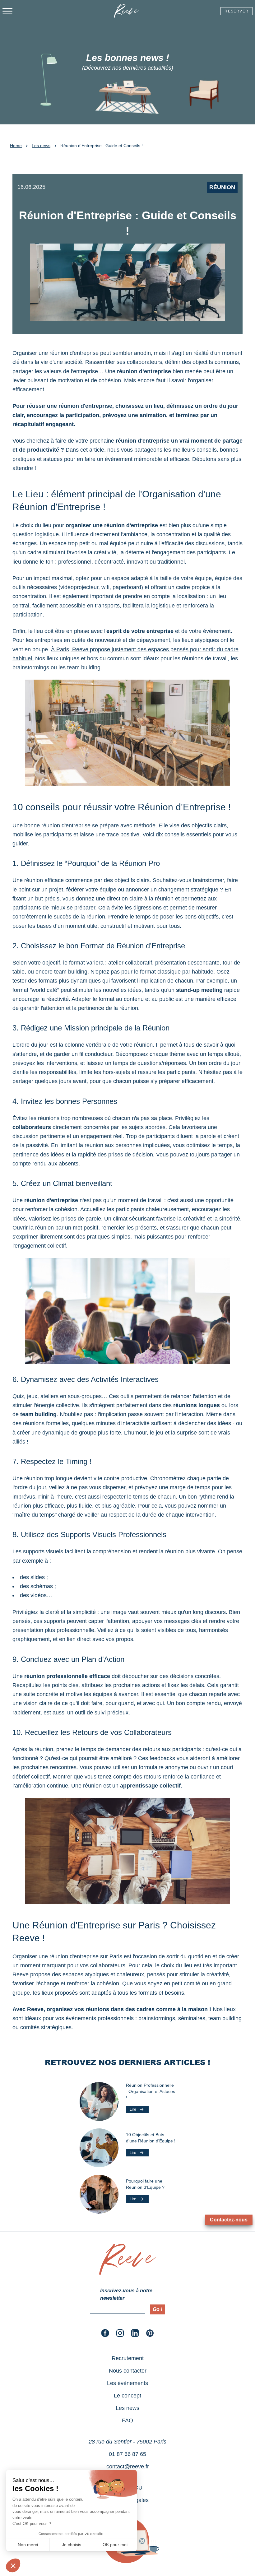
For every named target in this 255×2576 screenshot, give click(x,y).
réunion (92, 1786)
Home (16, 146)
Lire (133, 2109)
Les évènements (127, 2383)
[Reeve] (127, 2273)
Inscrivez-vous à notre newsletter (126, 2294)
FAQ (127, 2420)
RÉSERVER (236, 11)
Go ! (158, 2309)
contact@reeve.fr (128, 2467)
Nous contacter (128, 2371)
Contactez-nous (229, 2220)
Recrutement (128, 2358)
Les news (41, 146)
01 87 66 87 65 (127, 2454)
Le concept (127, 2396)
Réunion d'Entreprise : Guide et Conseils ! (102, 146)
